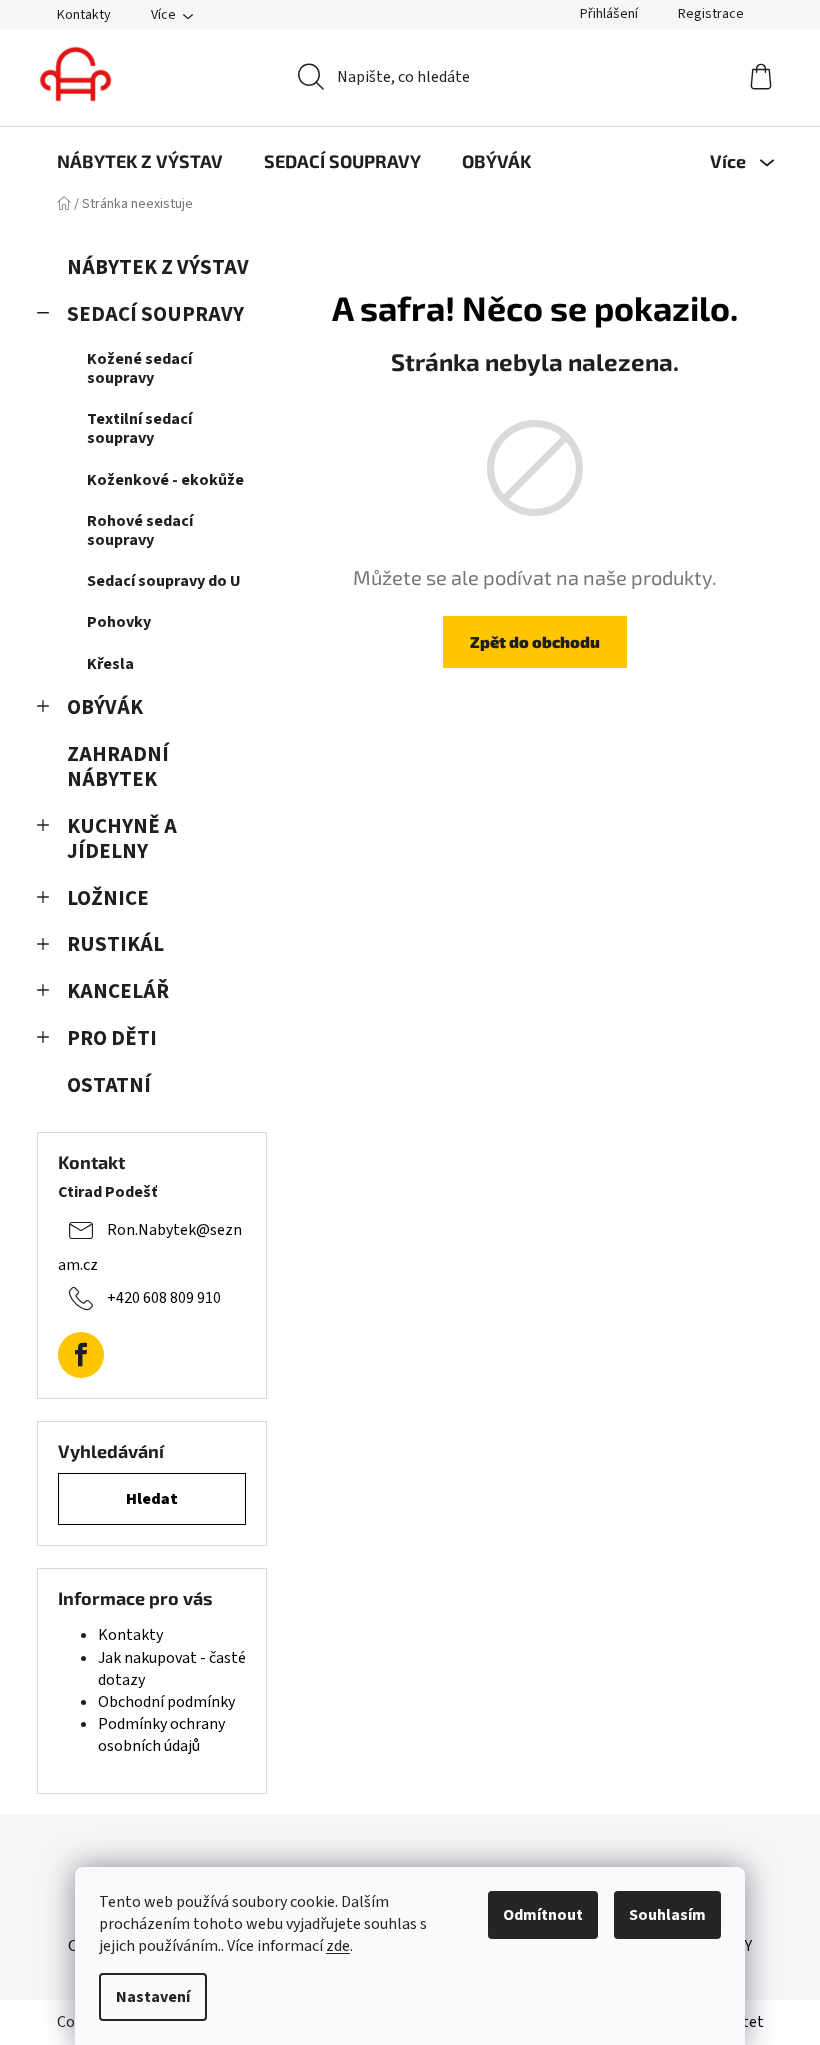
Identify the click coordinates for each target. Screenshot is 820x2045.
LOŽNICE (108, 898)
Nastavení (153, 1997)
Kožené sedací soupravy (139, 368)
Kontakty (84, 15)
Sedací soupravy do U (164, 581)
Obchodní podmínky (166, 1702)
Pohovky (119, 622)
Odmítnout (543, 1915)
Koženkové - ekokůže (165, 480)
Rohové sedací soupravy (140, 530)
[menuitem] (140, 161)
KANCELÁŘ (118, 991)
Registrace (711, 14)
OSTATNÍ (109, 1085)
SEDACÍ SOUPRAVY (155, 314)
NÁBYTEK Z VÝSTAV (158, 267)
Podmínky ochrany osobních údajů (161, 1735)
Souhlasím (667, 1915)
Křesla (110, 664)
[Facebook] (81, 1355)
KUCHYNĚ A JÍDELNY (122, 839)
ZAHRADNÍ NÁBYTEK (118, 767)
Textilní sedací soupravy (139, 428)
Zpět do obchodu (535, 641)
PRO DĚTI (112, 1038)
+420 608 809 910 (164, 1298)
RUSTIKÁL (115, 944)
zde (338, 1946)
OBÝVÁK (105, 707)
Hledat (152, 1499)
